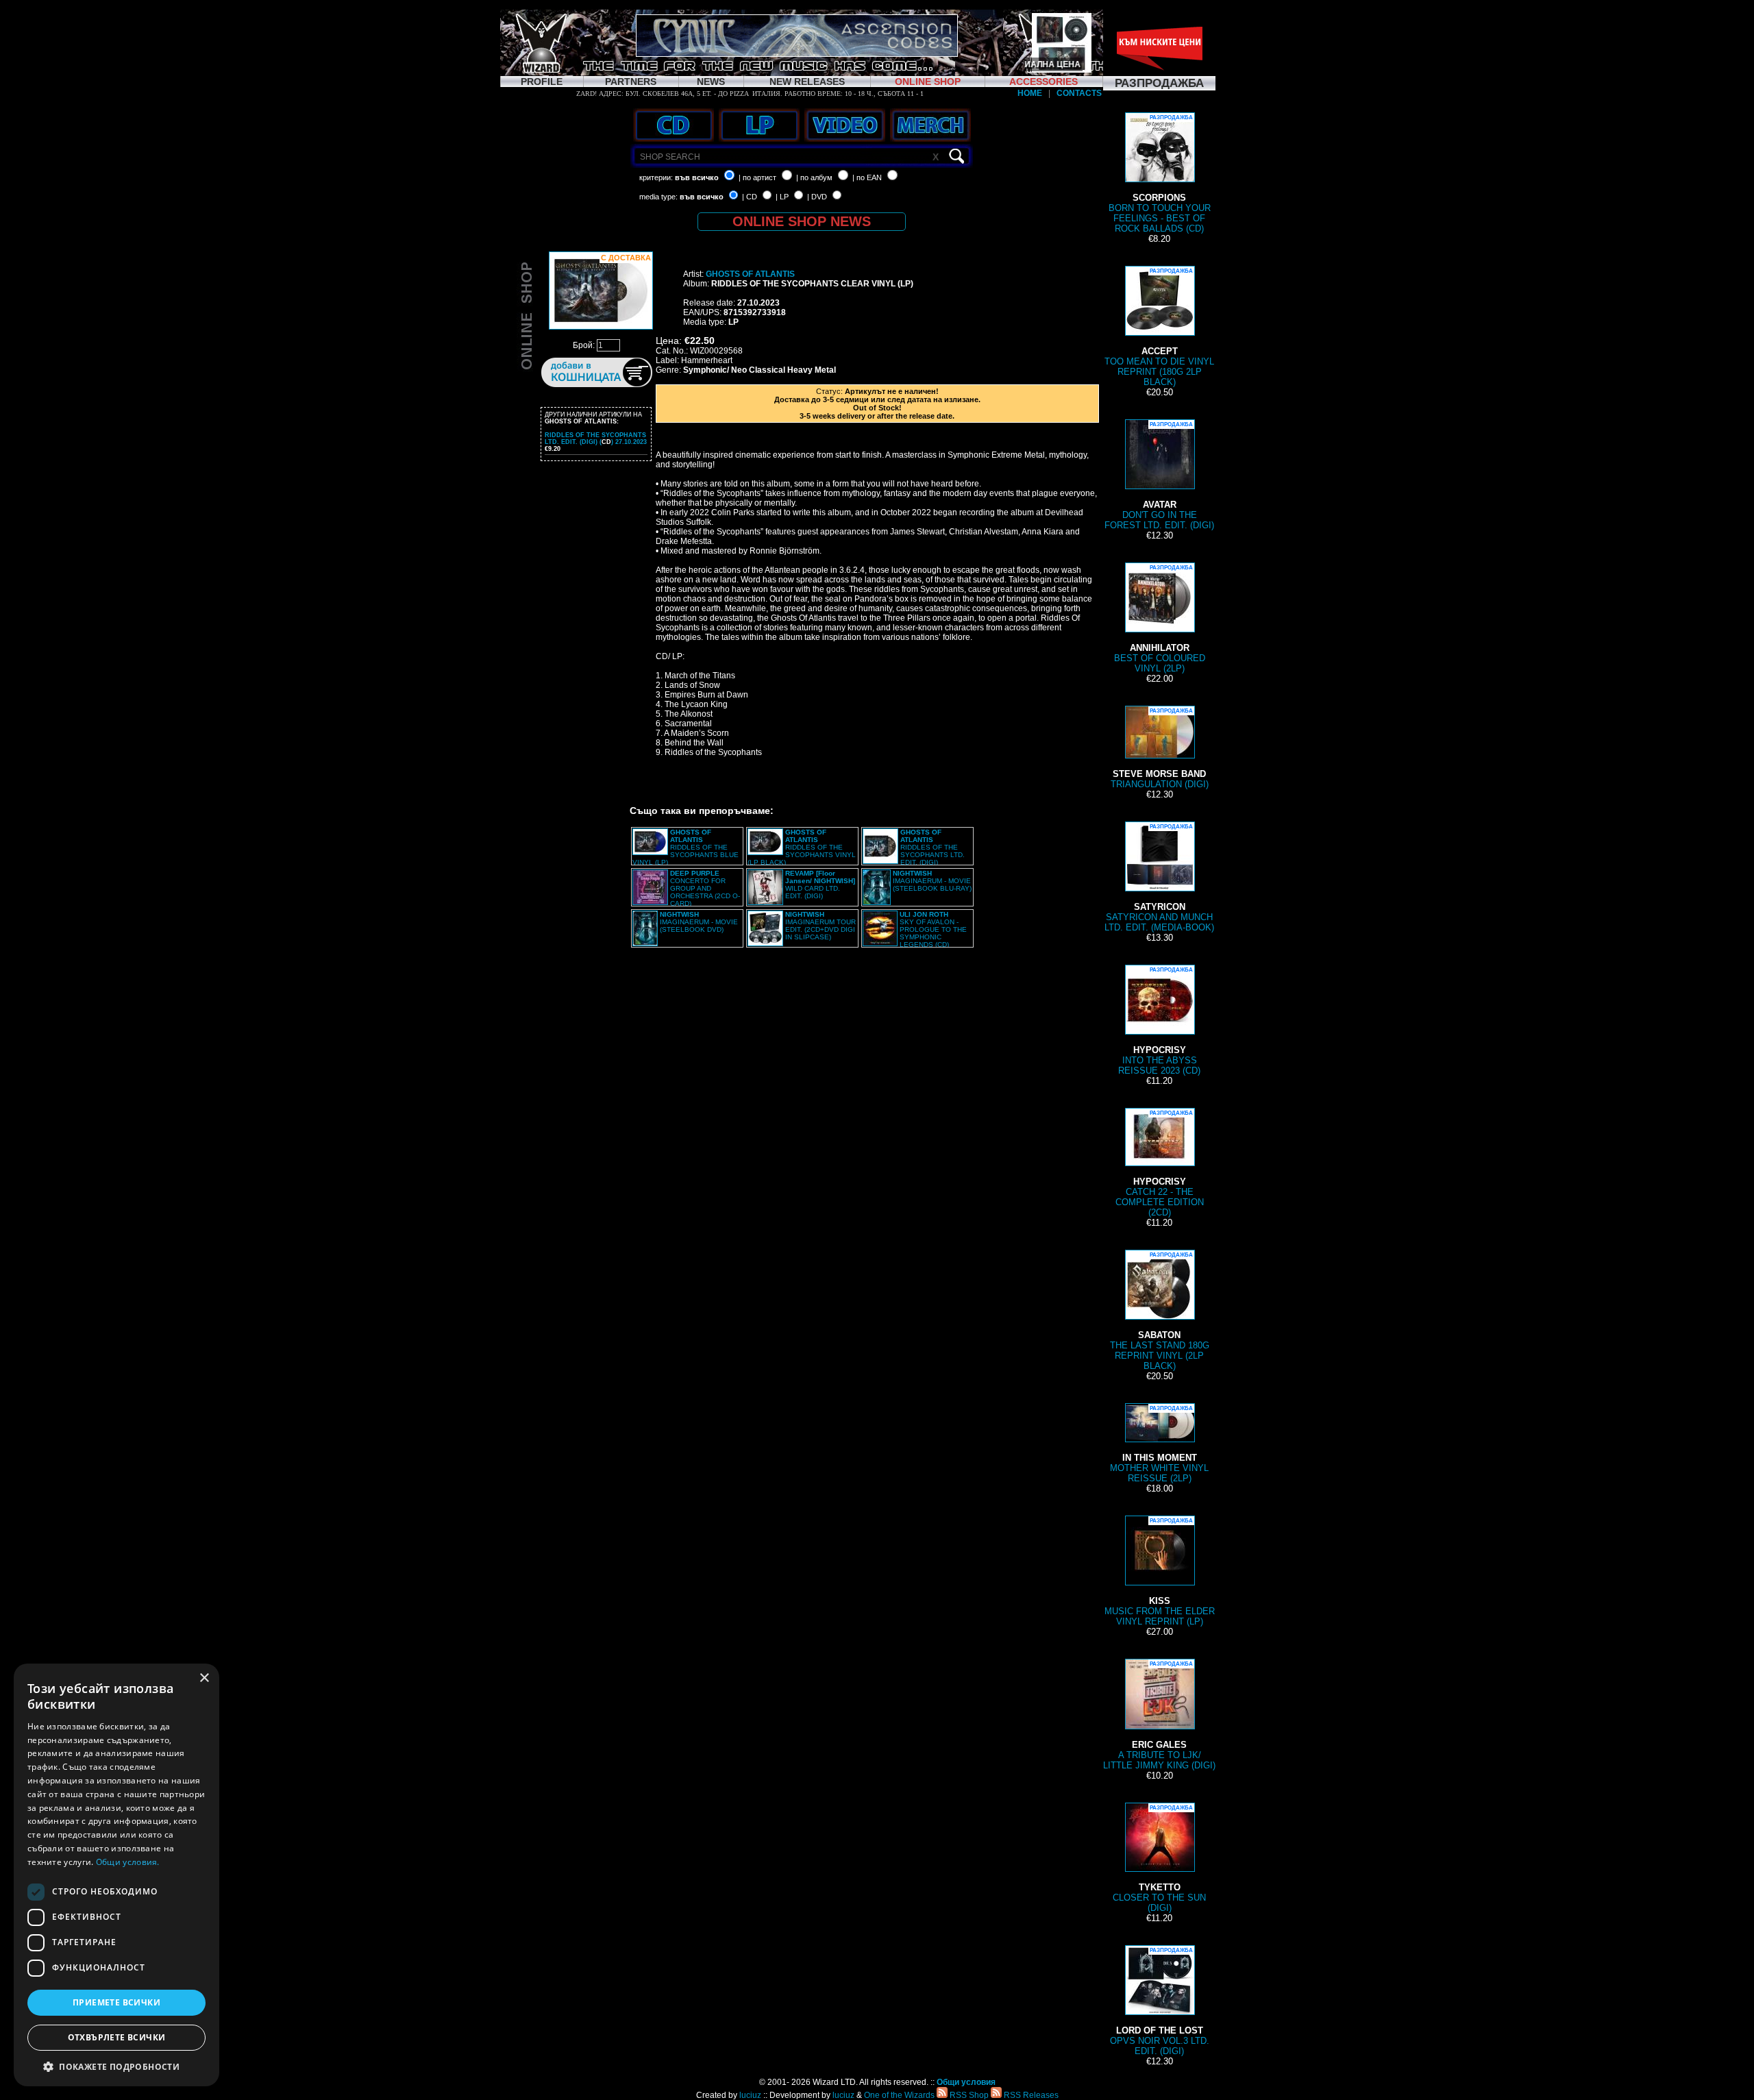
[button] (116, 2066)
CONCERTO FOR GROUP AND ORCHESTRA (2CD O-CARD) (705, 888)
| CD (750, 197)
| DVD (817, 197)
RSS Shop (968, 2095)
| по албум (814, 177)
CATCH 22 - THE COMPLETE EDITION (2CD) (1160, 1164)
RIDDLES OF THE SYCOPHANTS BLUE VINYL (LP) (685, 847)
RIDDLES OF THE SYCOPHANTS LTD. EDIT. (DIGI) (932, 847)
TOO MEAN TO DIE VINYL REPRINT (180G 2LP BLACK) (1159, 328)
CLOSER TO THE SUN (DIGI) (1159, 1859)
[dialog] (116, 1875)
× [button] (204, 1678)
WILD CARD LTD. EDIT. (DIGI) (820, 885)
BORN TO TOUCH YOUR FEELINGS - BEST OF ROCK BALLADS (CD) (1160, 174)
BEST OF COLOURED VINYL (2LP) (1160, 619)
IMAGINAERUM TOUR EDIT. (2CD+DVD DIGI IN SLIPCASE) (820, 926)
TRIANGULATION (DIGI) (1160, 749)
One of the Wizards (899, 2095)
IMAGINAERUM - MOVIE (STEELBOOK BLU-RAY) (932, 881)
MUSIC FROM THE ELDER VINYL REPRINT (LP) (1160, 1572)
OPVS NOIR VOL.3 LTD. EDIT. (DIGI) (1160, 2002)
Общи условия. (128, 1862)
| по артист (757, 177)
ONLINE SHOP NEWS (802, 221)
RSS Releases (1030, 2095)
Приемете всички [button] (116, 2002)
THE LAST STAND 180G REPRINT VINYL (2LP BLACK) (1160, 1311)
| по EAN (867, 177)
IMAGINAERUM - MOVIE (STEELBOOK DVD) (699, 922)
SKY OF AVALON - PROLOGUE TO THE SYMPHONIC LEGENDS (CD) (933, 929)
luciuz (750, 2095)
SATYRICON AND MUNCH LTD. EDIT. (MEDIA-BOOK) (1159, 878)
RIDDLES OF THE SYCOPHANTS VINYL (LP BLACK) (802, 847)
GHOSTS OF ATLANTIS (750, 274)
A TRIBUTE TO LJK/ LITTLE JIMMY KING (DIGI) (1159, 1716)
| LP (782, 197)
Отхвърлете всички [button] (117, 2037)
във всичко (697, 177)
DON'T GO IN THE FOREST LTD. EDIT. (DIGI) (1159, 476)
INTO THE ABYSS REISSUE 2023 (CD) (1159, 1021)
